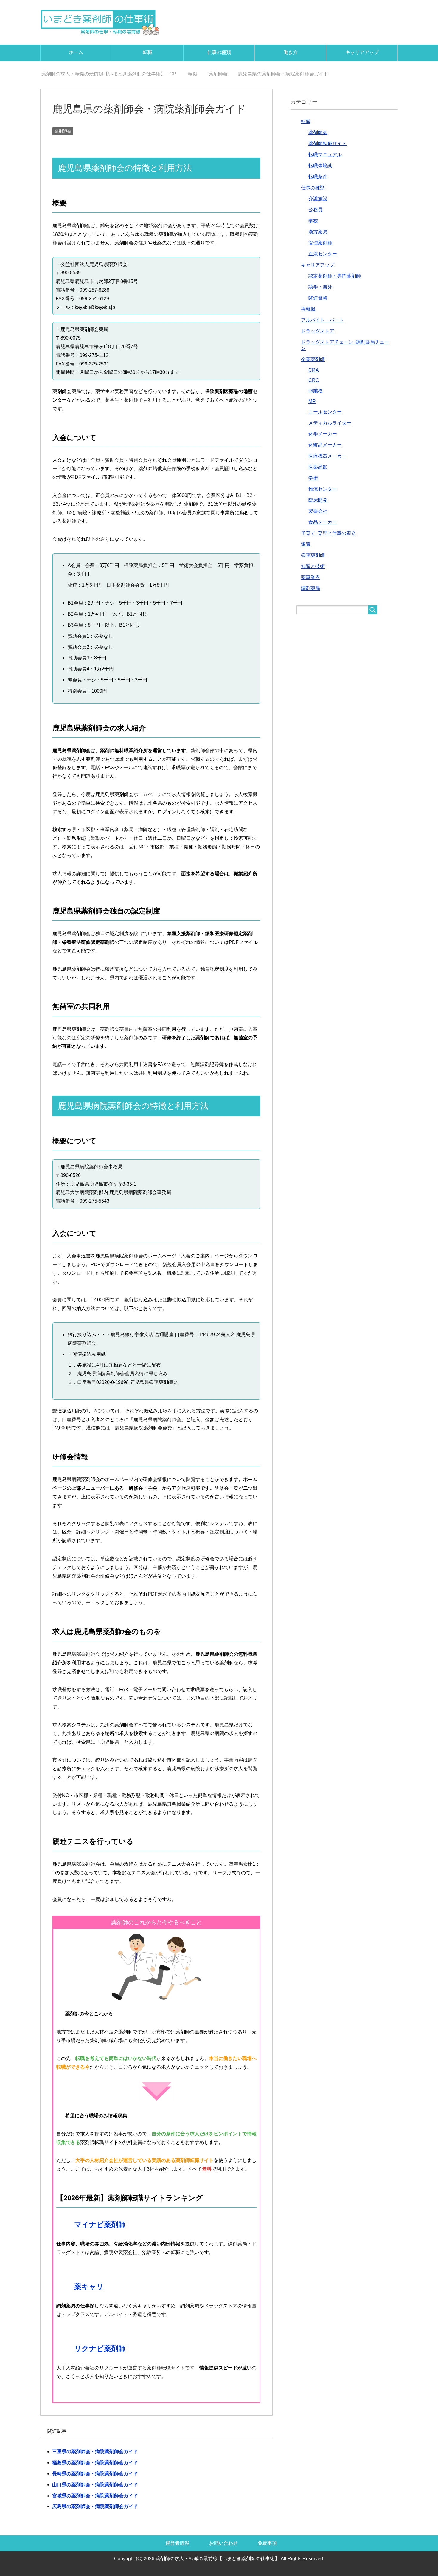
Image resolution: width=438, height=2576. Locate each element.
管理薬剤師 (320, 243)
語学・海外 (320, 287)
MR (312, 401)
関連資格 (318, 298)
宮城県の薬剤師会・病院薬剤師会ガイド (95, 2496)
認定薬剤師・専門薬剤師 (335, 276)
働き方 (291, 52)
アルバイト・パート (322, 320)
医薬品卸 (318, 467)
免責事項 (267, 2543)
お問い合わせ (223, 2543)
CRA (314, 370)
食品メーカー (323, 522)
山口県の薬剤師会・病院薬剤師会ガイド (95, 2485)
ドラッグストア (318, 331)
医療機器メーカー (327, 456)
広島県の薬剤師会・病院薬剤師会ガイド (95, 2506)
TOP (112, 74)
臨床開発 (318, 500)
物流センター (323, 489)
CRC (314, 380)
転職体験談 (320, 166)
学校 (313, 221)
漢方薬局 (318, 232)
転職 (147, 52)
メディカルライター (330, 423)
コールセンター (325, 412)
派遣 (306, 544)
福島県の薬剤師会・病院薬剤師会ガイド (95, 2463)
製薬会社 (318, 511)
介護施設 (318, 199)
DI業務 (316, 391)
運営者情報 (177, 2543)
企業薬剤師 (313, 359)
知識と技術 (313, 566)
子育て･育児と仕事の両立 (328, 533)
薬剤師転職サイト (327, 144)
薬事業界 (310, 577)
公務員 (316, 210)
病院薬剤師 (313, 555)
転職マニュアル (325, 155)
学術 (313, 478)
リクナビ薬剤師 (100, 2348)
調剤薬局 (310, 588)
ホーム (76, 52)
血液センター (323, 254)
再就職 (308, 309)
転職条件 (318, 177)
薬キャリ (89, 2286)
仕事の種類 (219, 52)
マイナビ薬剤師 (100, 2224)
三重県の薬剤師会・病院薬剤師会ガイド (95, 2452)
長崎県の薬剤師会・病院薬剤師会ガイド (95, 2474)
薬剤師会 (63, 131)
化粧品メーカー (325, 445)
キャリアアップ (362, 52)
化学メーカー (323, 434)
